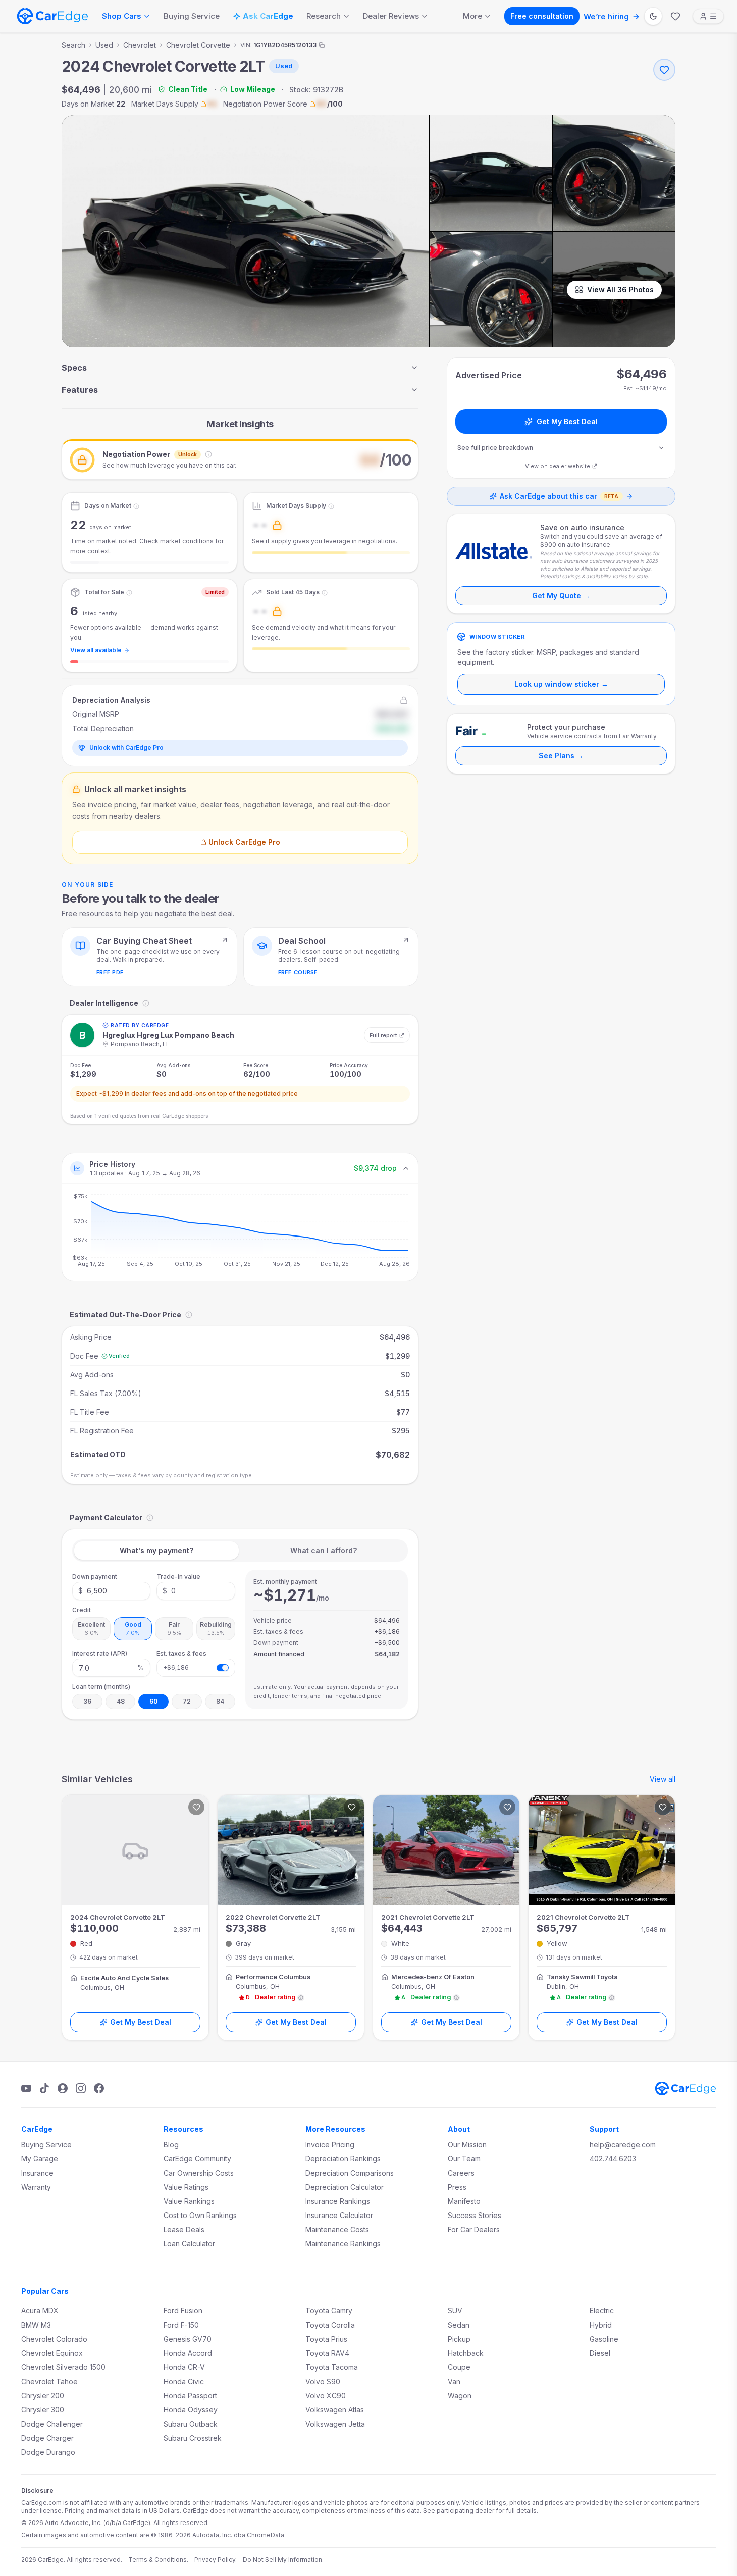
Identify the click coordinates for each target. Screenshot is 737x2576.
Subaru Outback (191, 2424)
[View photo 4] (491, 290)
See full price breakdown (495, 448)
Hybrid (601, 2325)
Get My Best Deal (567, 421)
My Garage (40, 2159)
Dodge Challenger (52, 2424)
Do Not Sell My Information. (283, 2560)
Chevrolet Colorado (54, 2339)
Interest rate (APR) (100, 1653)
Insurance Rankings (338, 2201)
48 (121, 1701)
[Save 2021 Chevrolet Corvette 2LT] (507, 1807)
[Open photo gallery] (245, 231)
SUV (455, 2311)
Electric (602, 2311)
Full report (383, 1035)
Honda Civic (184, 2381)
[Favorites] (675, 16)
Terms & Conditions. (158, 2560)
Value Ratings (186, 2187)
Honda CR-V (184, 2367)
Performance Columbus (273, 1977)
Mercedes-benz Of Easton (433, 1977)
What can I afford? (324, 1550)
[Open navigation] (708, 16)
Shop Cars (122, 16)
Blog (171, 2145)
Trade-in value (178, 1577)
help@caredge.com (623, 2145)
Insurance (37, 2173)
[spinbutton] (111, 1591)
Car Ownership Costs (199, 2173)
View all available (96, 650)
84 (220, 1701)
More (472, 16)
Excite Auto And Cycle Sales (124, 1978)
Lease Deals (184, 2229)
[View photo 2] (491, 173)
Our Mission (467, 2145)
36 (87, 1701)
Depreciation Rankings (343, 2159)
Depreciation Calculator (345, 2187)
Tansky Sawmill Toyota (582, 1977)
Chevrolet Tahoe (49, 2381)
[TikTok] (44, 2088)
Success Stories (475, 2215)
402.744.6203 (613, 2159)
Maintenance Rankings (343, 2244)
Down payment (95, 1577)
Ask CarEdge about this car (559, 496)
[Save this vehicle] (664, 70)
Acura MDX (40, 2311)
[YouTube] (26, 2088)
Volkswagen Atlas (335, 2410)
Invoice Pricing (330, 2145)
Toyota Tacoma (332, 2367)
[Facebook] (99, 2088)
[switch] (223, 1668)
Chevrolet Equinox (52, 2353)
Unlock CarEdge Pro (244, 842)
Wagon (460, 2395)
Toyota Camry (329, 2311)
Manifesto (464, 2201)
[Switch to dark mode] (653, 16)
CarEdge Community (197, 2159)
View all (663, 1779)
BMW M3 (36, 2325)
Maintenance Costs (337, 2229)
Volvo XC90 (326, 2395)
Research (324, 16)
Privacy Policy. (216, 2560)
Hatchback (466, 2353)
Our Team (464, 2159)
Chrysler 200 (43, 2395)
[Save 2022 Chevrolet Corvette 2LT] (352, 1807)
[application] (240, 1232)
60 (153, 1701)
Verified (119, 1356)
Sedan (459, 2325)
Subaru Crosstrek (193, 2438)
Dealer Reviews (391, 16)
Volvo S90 (323, 2381)
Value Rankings (189, 2201)
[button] (240, 459)
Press (457, 2187)
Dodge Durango (48, 2452)
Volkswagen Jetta (335, 2424)
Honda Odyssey (191, 2410)
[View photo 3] (614, 173)
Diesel (600, 2353)
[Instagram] (81, 2088)
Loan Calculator (189, 2244)
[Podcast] (63, 2088)
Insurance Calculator (339, 2215)
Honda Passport (190, 2395)
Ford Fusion (183, 2311)
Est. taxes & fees (181, 1653)
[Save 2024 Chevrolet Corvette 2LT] (196, 1807)
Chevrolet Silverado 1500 (63, 2367)
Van (454, 2381)
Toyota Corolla (330, 2325)
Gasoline (604, 2339)
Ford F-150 (181, 2325)
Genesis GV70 (188, 2339)
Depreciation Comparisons (350, 2173)
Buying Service (192, 16)
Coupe (459, 2367)
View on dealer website (558, 466)
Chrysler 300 (43, 2410)
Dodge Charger (47, 2438)
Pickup (459, 2339)
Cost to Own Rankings (200, 2215)
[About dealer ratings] (301, 1998)
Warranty (36, 2187)
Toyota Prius (326, 2339)
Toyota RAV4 (327, 2353)
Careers (461, 2173)
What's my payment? (156, 1550)
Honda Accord (188, 2353)
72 (187, 1701)
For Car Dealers (474, 2229)
